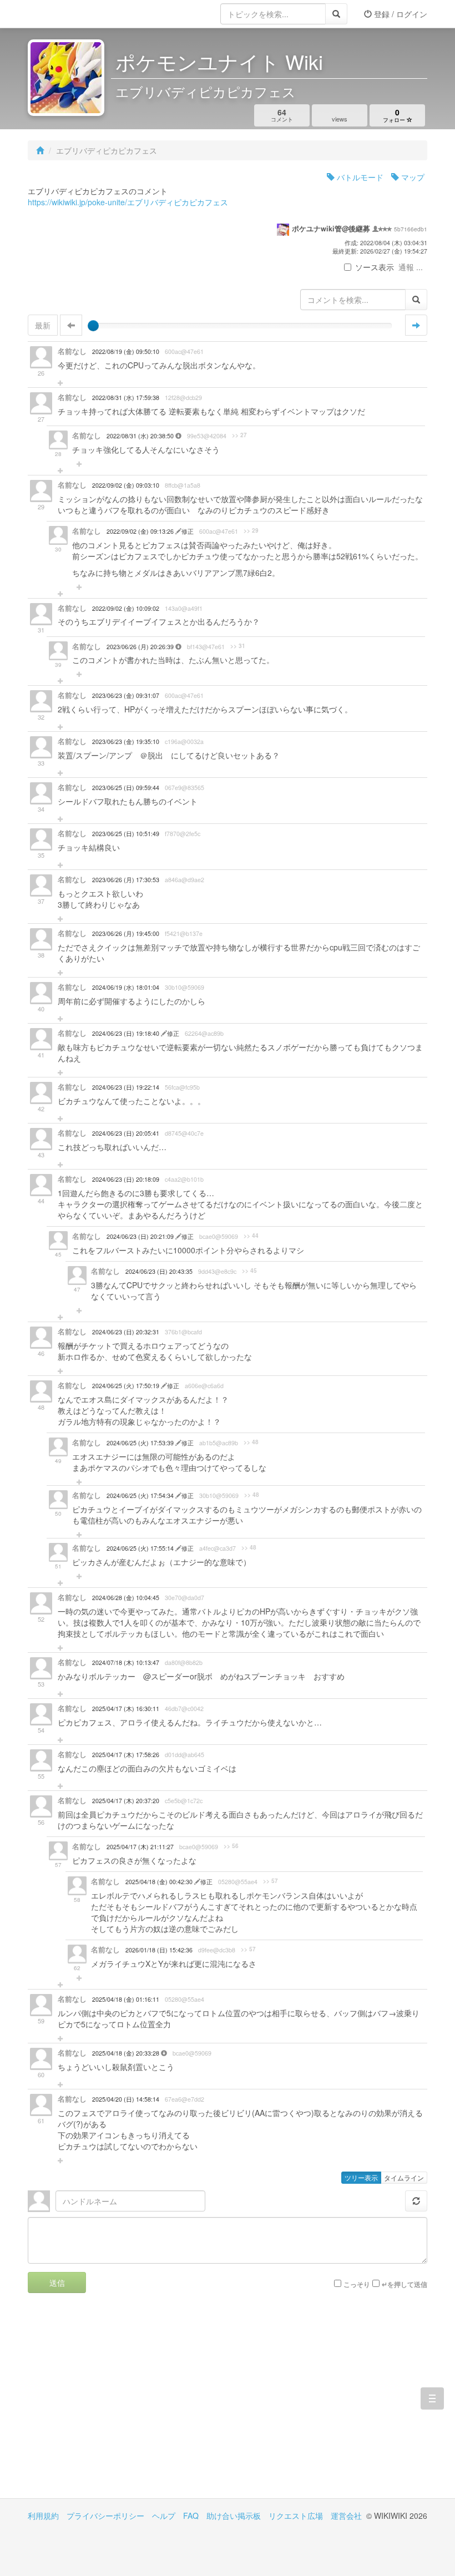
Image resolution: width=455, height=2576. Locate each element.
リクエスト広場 (296, 2516)
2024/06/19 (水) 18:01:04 (126, 987)
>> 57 (271, 1881)
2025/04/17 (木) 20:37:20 (126, 1801)
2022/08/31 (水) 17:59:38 (126, 398)
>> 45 (249, 1271)
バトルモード (359, 177)
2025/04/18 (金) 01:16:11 (126, 1999)
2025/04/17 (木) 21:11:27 (140, 1847)
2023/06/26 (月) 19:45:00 (126, 933)
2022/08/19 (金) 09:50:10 (126, 351)
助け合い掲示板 (234, 2516)
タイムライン (404, 2177)
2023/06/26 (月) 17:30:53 (126, 880)
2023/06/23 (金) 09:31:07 (126, 695)
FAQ (191, 2516)
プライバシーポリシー (105, 2516)
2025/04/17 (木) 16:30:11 (126, 1709)
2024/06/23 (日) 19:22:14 (126, 1087)
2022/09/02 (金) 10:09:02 (126, 608)
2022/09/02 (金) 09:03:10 (126, 485)
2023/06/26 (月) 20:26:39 (141, 647)
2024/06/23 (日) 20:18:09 (126, 1179)
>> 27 (239, 435)
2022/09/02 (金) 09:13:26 (141, 531)
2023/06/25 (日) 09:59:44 (126, 788)
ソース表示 (375, 267)
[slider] (93, 326)
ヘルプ (164, 2516)
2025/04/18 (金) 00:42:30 (160, 1882)
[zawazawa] (72, 14)
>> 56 (231, 1846)
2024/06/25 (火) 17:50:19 (127, 1386)
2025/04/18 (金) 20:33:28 (127, 2053)
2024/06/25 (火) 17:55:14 (141, 1548)
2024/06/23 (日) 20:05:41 (126, 1133)
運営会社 (346, 2516)
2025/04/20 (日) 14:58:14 (126, 2099)
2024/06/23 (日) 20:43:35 (159, 1271)
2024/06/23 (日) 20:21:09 (141, 1236)
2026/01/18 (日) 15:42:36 (159, 1950)
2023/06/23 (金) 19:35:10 (126, 742)
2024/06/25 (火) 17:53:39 (141, 1443)
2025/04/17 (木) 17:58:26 (126, 1755)
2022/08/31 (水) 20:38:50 (141, 436)
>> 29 (251, 530)
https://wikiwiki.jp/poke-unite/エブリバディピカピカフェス (128, 202)
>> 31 (238, 646)
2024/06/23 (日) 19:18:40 (127, 1033)
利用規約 (43, 2516)
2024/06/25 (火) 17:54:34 (141, 1496)
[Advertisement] (128, 2404)
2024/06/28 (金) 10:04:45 (126, 1598)
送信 (57, 2283)
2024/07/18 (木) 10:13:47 (126, 1662)
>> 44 (251, 1236)
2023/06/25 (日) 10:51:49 (126, 834)
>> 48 (251, 1442)
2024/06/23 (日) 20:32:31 (126, 1332)
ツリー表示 (361, 2177)
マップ (412, 177)
